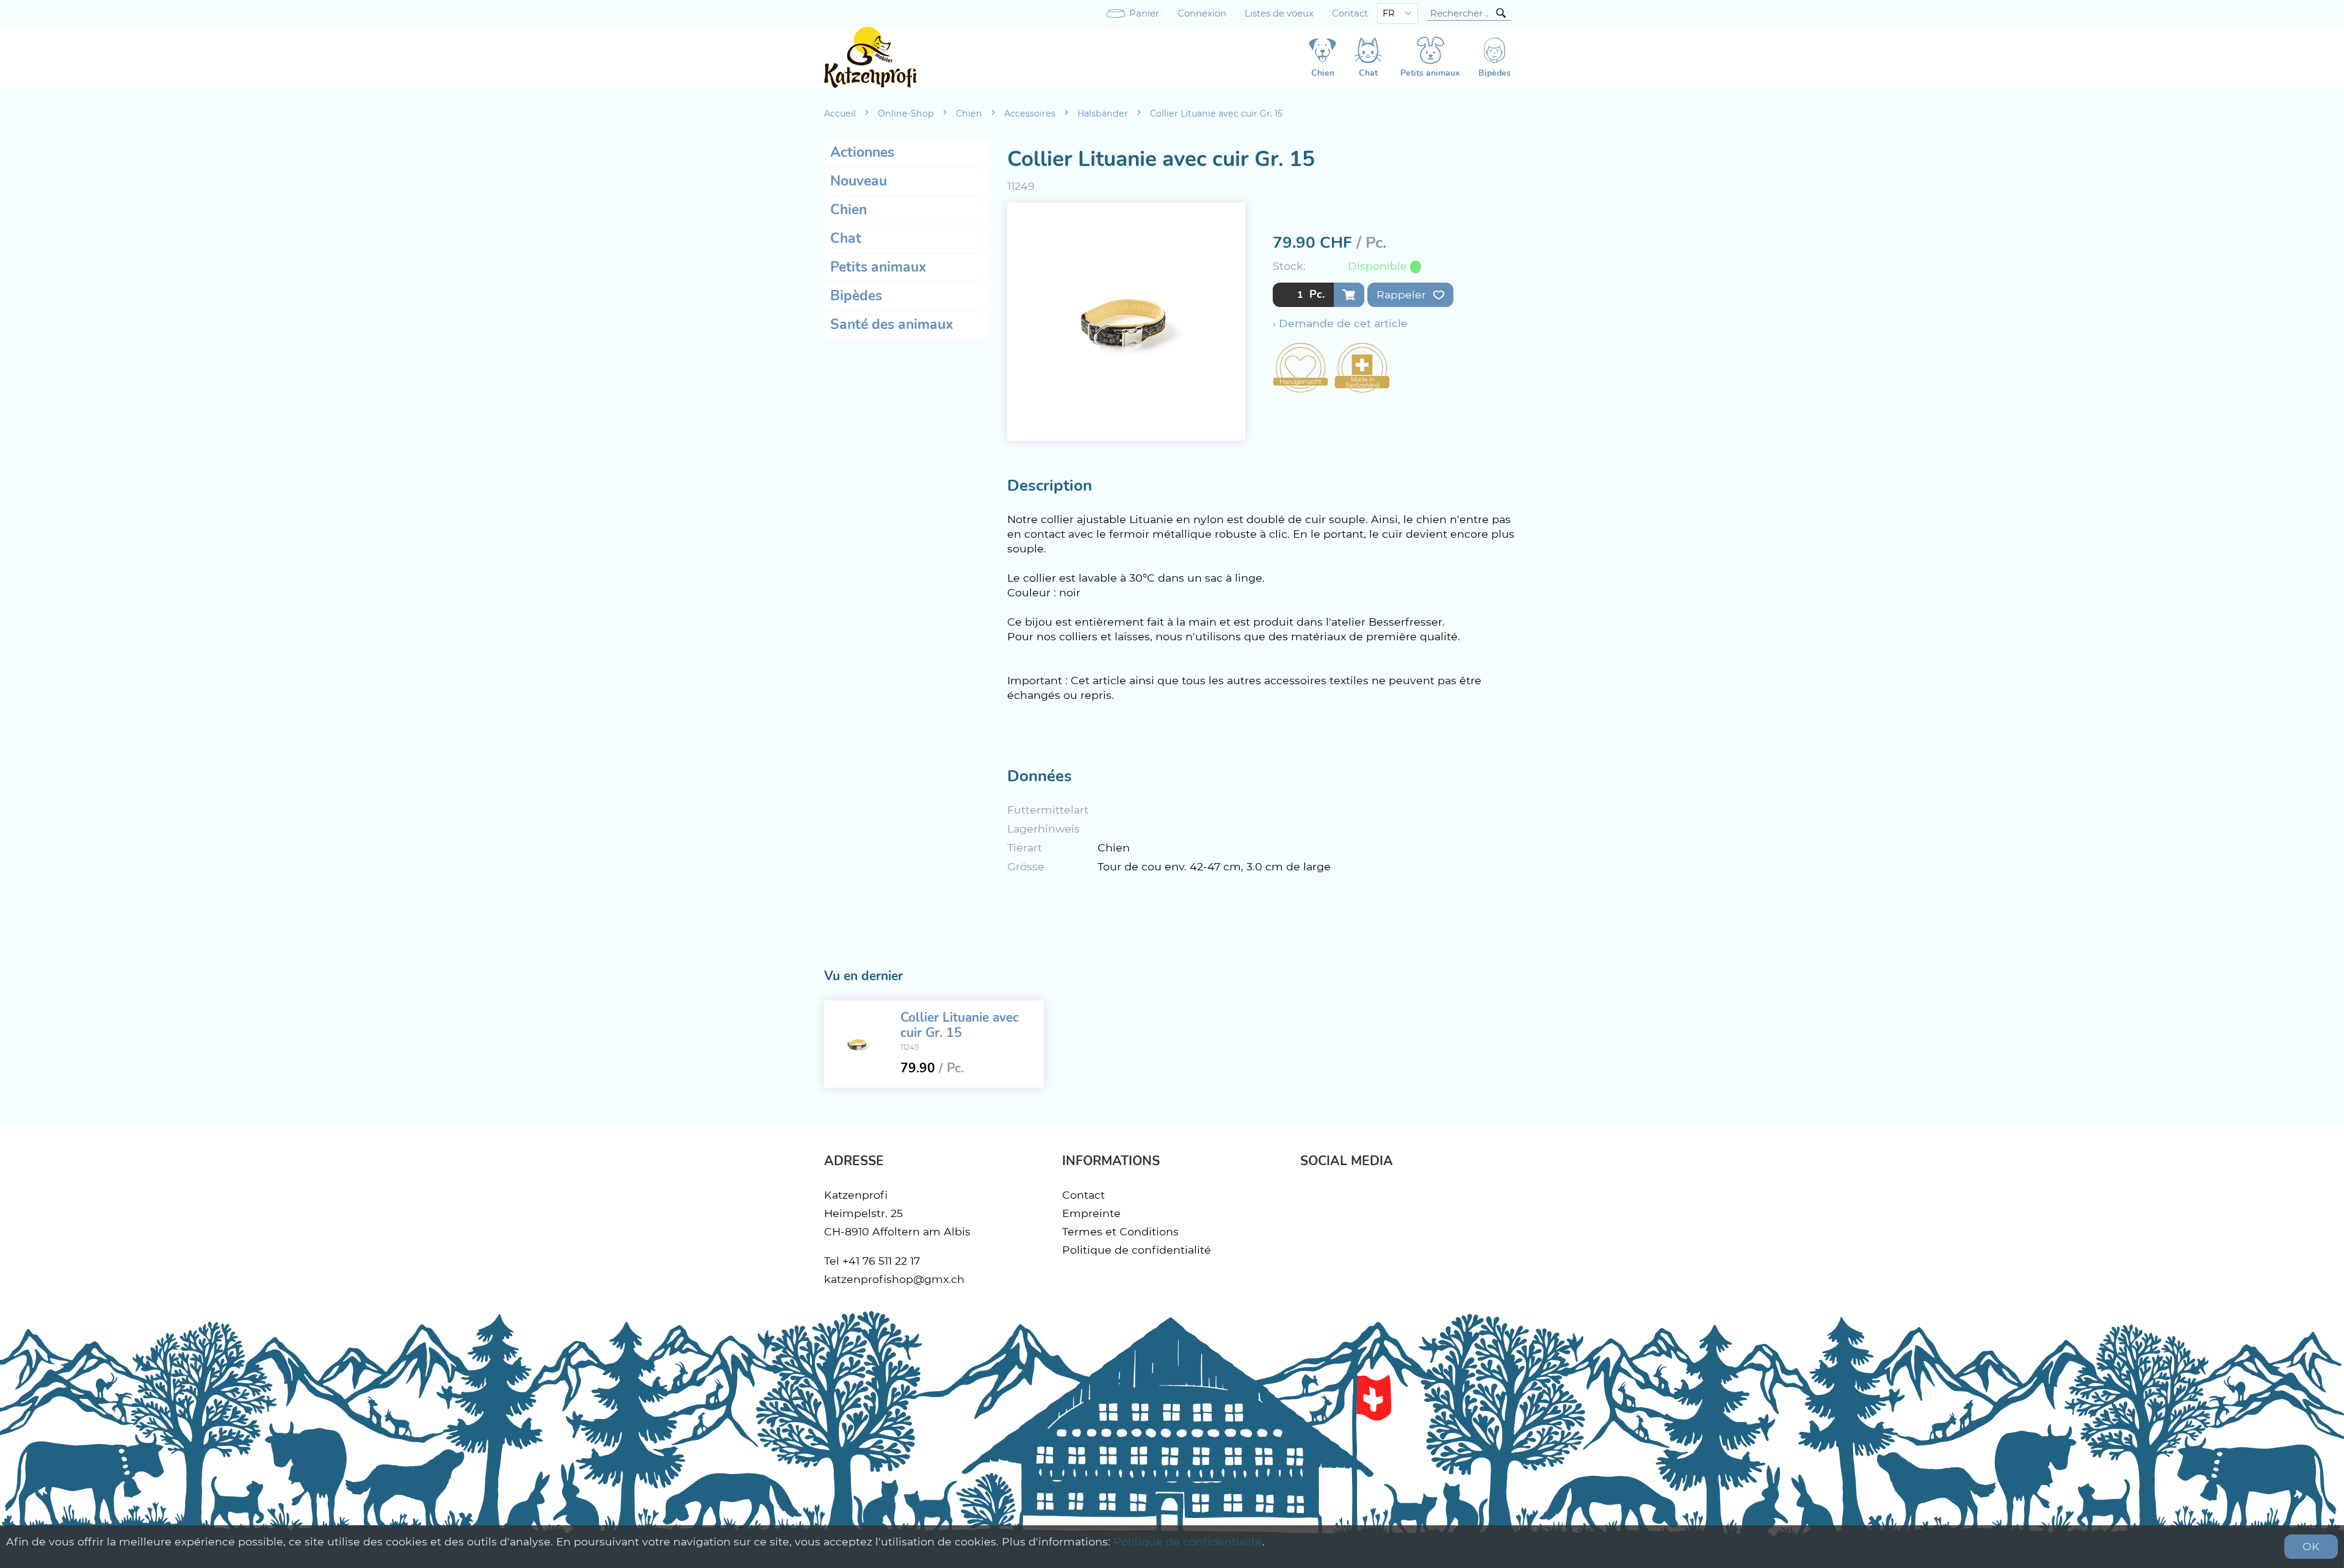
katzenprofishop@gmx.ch (894, 1279)
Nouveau (859, 181)
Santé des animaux (892, 324)
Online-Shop (906, 114)
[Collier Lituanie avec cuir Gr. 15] (858, 1044)
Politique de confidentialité (1137, 1250)
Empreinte (1091, 1213)
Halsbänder (1103, 114)
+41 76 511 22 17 (881, 1261)
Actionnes (862, 152)
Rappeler (1403, 294)
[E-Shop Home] (870, 57)
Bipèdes (856, 296)
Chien (969, 114)
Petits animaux (878, 267)
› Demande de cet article (1340, 323)
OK (2311, 1546)
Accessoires (1030, 114)
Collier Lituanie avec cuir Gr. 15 (1216, 114)
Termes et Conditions (1120, 1231)
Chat (846, 238)
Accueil (840, 114)
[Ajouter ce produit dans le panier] (1349, 295)
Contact (1350, 13)
